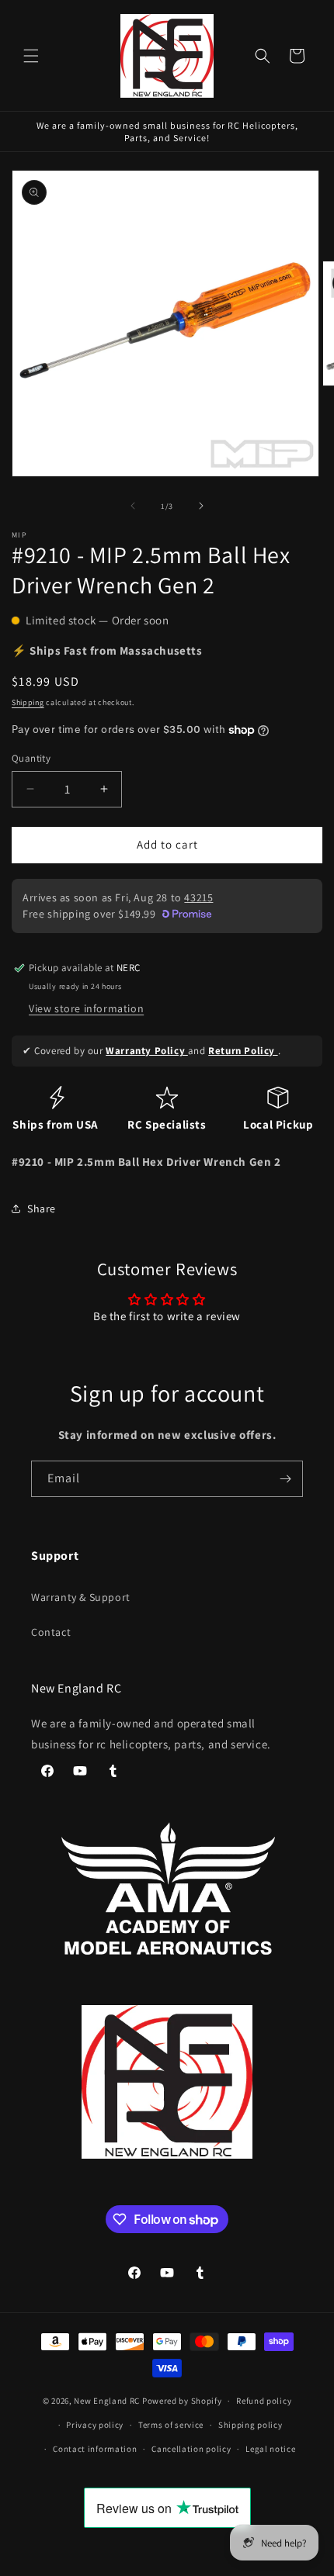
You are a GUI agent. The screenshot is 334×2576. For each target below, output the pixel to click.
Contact (51, 1632)
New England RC (107, 2401)
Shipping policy (250, 2425)
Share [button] (42, 1208)
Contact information (95, 2449)
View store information (86, 1008)
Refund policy (264, 2401)
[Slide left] (133, 506)
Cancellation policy (191, 2449)
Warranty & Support (81, 1597)
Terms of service (171, 2425)
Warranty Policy (147, 1051)
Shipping (28, 702)
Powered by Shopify (182, 2401)
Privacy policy (95, 2425)
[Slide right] (201, 506)
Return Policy (243, 1051)
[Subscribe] (285, 1479)
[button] (31, 56)
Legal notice (270, 2449)
